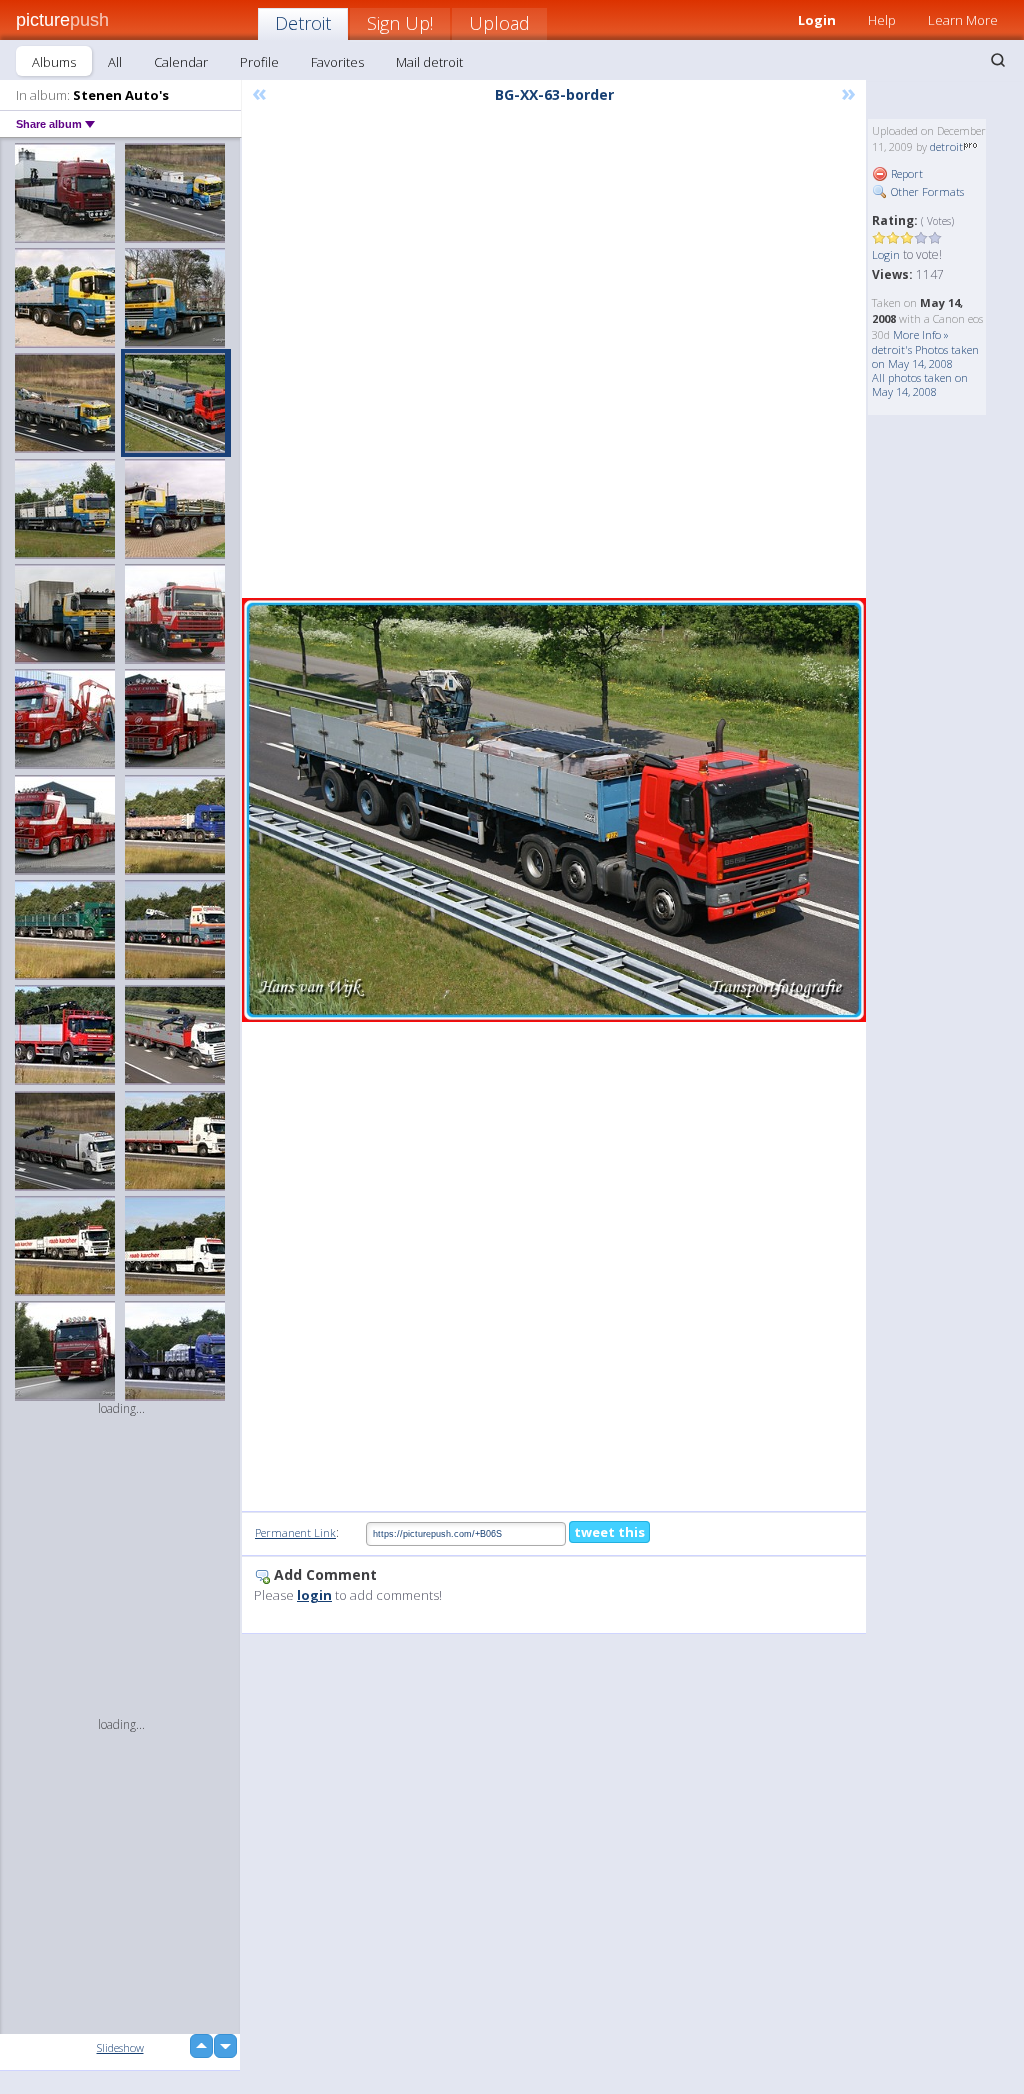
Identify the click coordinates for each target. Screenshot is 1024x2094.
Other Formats (926, 191)
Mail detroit (429, 62)
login (314, 1595)
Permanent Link (295, 1532)
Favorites (337, 62)
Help (882, 20)
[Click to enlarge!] (554, 809)
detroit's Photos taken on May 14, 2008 (925, 356)
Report (905, 173)
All (115, 62)
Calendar (181, 62)
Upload (499, 23)
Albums (54, 62)
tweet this (609, 1532)
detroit (946, 146)
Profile (259, 62)
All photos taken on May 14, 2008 (920, 384)
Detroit (303, 23)
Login (886, 254)
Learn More (963, 20)
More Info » (921, 334)
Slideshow (120, 2047)
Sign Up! (400, 23)
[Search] (998, 60)
